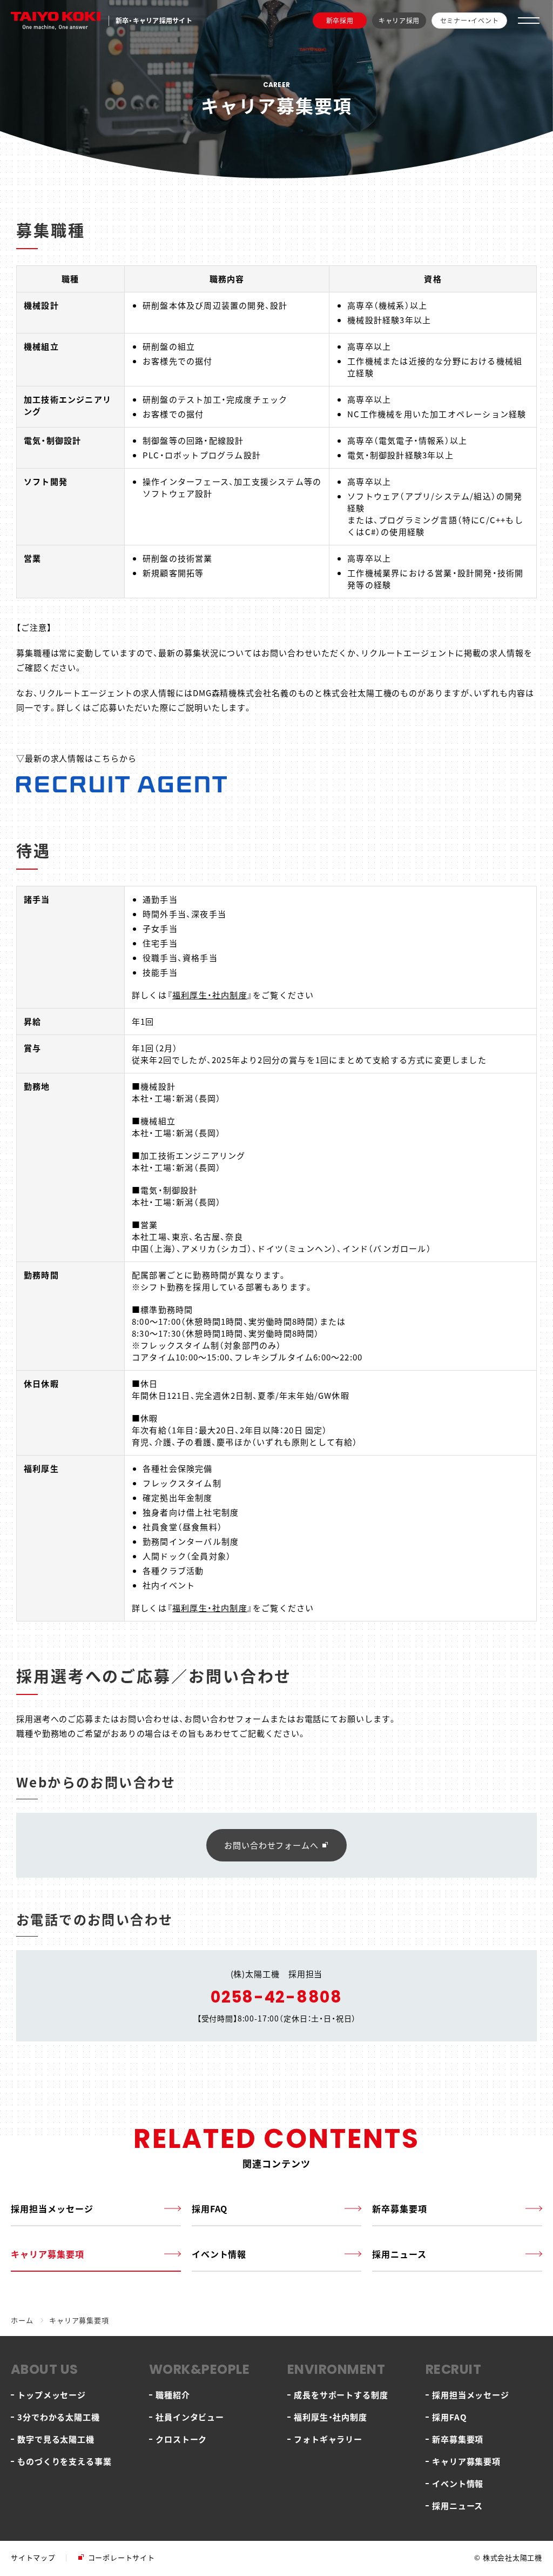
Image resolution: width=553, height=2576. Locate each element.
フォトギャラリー (328, 2439)
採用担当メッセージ (52, 2208)
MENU (529, 21)
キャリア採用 (399, 20)
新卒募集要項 (400, 2208)
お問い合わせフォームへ (271, 1845)
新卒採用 (340, 20)
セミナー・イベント (469, 20)
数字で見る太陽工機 (56, 2439)
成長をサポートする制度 (341, 2395)
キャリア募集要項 (48, 2254)
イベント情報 (219, 2254)
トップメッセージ (52, 2395)
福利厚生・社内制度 (210, 995)
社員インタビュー (190, 2417)
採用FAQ (210, 2208)
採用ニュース (399, 2254)
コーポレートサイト (122, 2557)
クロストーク (181, 2439)
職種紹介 (173, 2395)
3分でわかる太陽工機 (59, 2417)
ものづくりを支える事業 (65, 2461)
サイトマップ (33, 2557)
